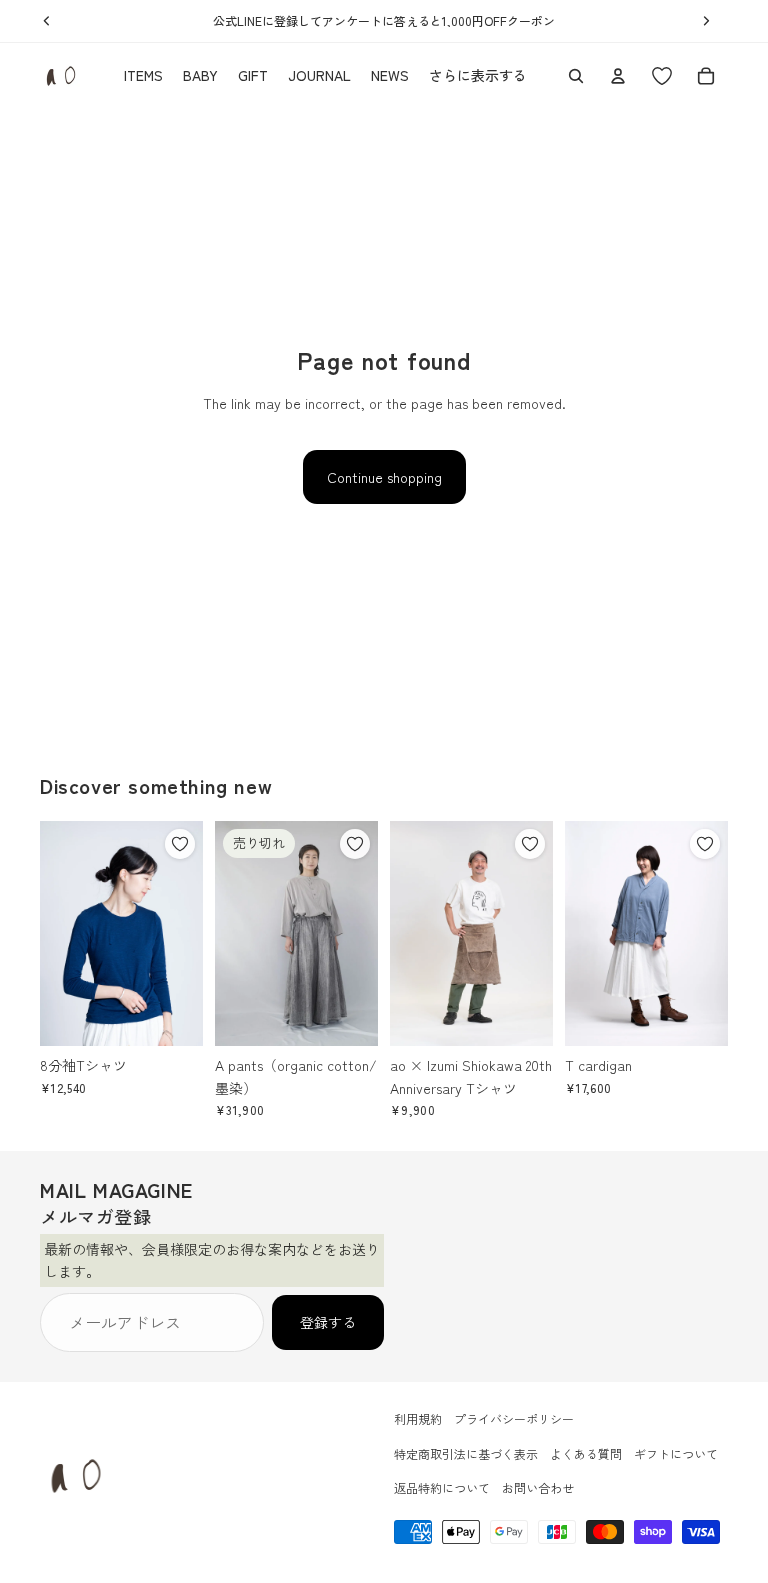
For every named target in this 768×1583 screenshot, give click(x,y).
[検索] (576, 76)
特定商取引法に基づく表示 (466, 1452)
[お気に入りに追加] (180, 844)
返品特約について (442, 1487)
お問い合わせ (538, 1487)
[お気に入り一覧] (662, 76)
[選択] (172, 1015)
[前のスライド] (62, 934)
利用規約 (418, 1418)
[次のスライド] (181, 934)
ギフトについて (676, 1452)
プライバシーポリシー (514, 1418)
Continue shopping (384, 477)
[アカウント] (618, 76)
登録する (328, 1322)
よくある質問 (586, 1452)
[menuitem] (478, 76)
